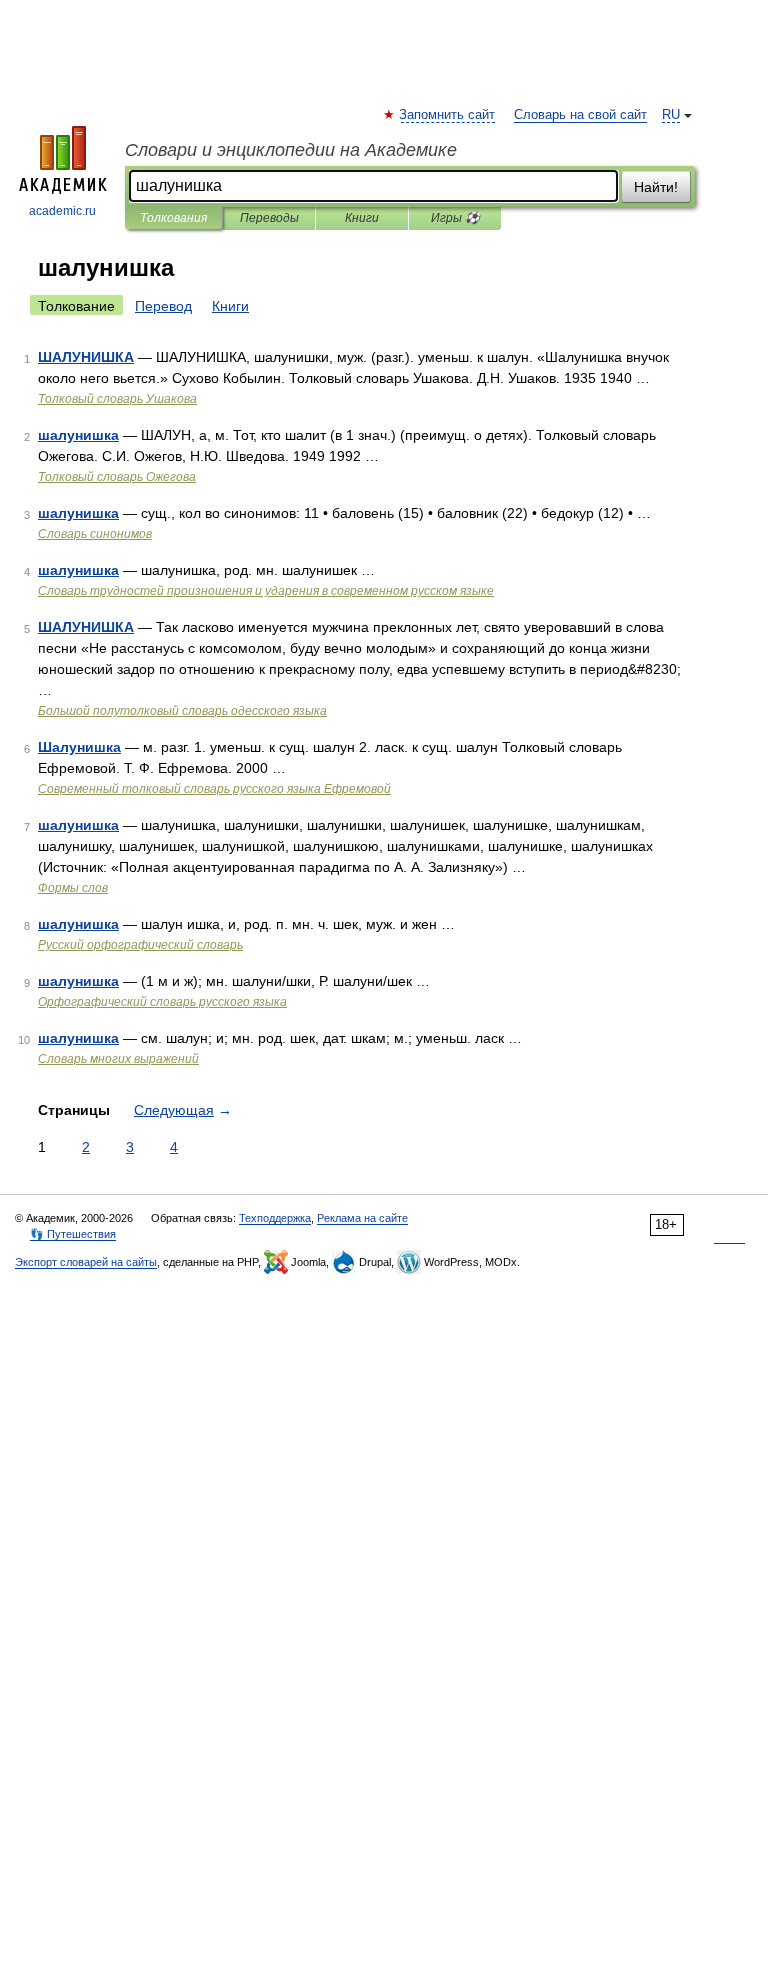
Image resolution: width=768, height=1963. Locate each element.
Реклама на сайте (362, 1218)
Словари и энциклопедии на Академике (291, 150)
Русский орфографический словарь (140, 945)
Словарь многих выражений (118, 1059)
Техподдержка (275, 1218)
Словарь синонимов (95, 534)
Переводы (269, 218)
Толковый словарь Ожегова (117, 477)
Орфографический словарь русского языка (162, 1002)
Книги (362, 218)
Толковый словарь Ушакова (117, 399)
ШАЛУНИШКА (86, 357)
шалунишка (78, 435)
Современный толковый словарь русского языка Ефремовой (214, 789)
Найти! (656, 187)
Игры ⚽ (455, 218)
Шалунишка (79, 747)
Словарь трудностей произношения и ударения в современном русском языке (266, 591)
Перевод (163, 306)
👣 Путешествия (73, 1234)
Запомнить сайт (448, 115)
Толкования (173, 218)
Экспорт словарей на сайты (86, 1262)
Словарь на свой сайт (580, 115)
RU (671, 115)
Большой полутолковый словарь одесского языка (182, 711)
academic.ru (62, 211)
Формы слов (73, 888)
